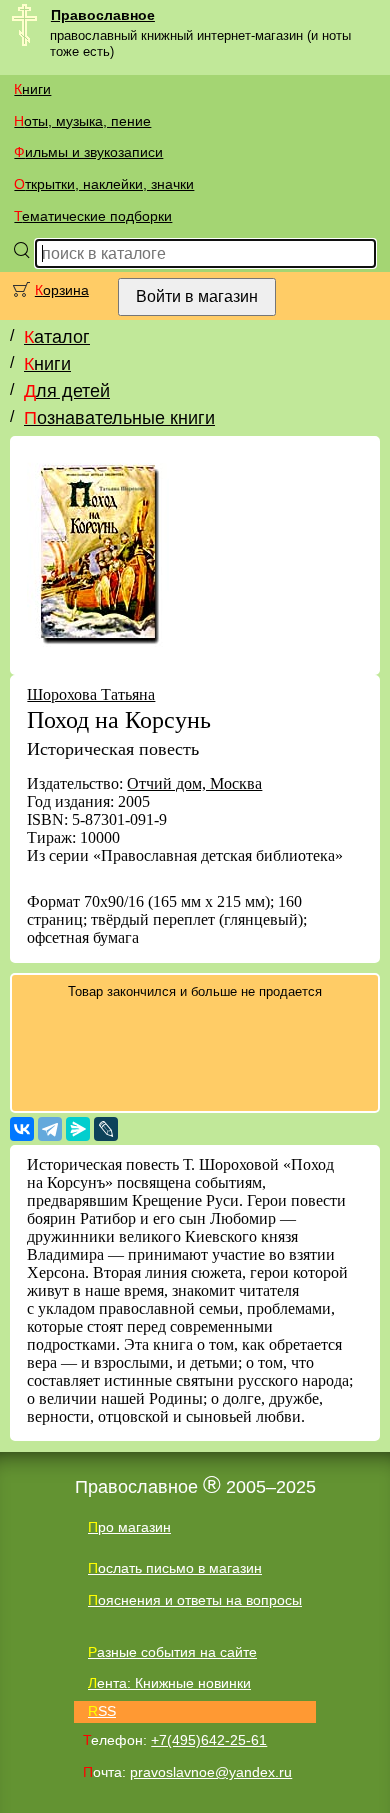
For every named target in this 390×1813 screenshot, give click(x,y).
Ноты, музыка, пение (82, 121)
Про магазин (129, 1527)
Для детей (67, 391)
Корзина (62, 290)
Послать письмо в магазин (175, 1568)
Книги (32, 89)
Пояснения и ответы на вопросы (195, 1600)
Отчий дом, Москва (194, 783)
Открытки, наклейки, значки (104, 184)
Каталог (57, 337)
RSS (102, 1711)
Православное (103, 15)
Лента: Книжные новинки (169, 1683)
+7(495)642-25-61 (209, 1740)
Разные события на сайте (172, 1652)
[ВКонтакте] (22, 1129)
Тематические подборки (93, 216)
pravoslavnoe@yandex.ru (211, 1772)
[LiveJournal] (106, 1129)
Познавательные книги (119, 418)
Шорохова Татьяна (91, 694)
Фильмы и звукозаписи (88, 152)
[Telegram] (50, 1129)
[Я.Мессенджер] (78, 1129)
